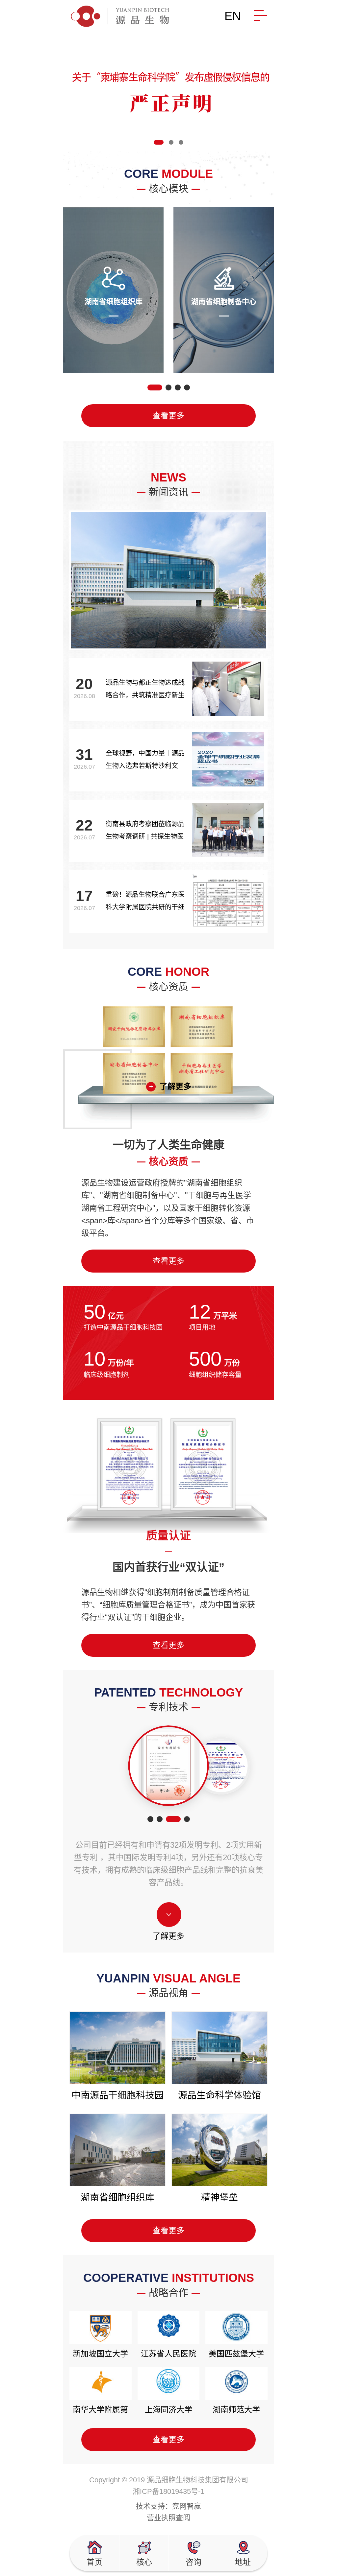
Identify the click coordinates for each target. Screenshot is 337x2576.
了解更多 (175, 1086)
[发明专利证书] (169, 1766)
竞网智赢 (187, 2506)
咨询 (194, 2562)
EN (233, 16)
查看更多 (168, 416)
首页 (94, 2562)
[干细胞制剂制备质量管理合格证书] (221, 1766)
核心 (144, 2562)
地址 (243, 2562)
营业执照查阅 (168, 2518)
